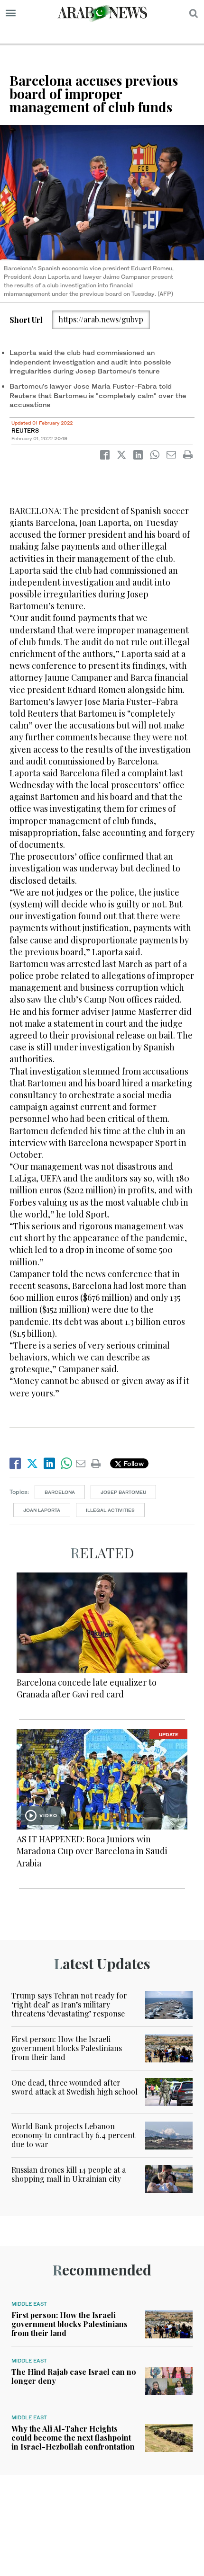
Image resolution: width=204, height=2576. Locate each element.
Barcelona (60, 1492)
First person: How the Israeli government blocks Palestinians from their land (67, 2048)
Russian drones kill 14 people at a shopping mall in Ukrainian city (69, 2174)
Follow (133, 1463)
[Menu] (11, 13)
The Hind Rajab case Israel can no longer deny (74, 2376)
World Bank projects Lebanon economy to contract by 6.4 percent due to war (73, 2135)
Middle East (29, 2304)
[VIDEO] (102, 1778)
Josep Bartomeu (123, 1492)
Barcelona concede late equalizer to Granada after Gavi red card (87, 1688)
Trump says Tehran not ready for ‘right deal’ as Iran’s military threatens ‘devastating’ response (69, 2004)
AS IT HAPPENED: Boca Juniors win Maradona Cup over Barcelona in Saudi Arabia (92, 1851)
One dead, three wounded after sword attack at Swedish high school (74, 2087)
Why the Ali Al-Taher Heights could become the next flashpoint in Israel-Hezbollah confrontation (73, 2438)
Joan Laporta (42, 1510)
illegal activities (110, 1510)
